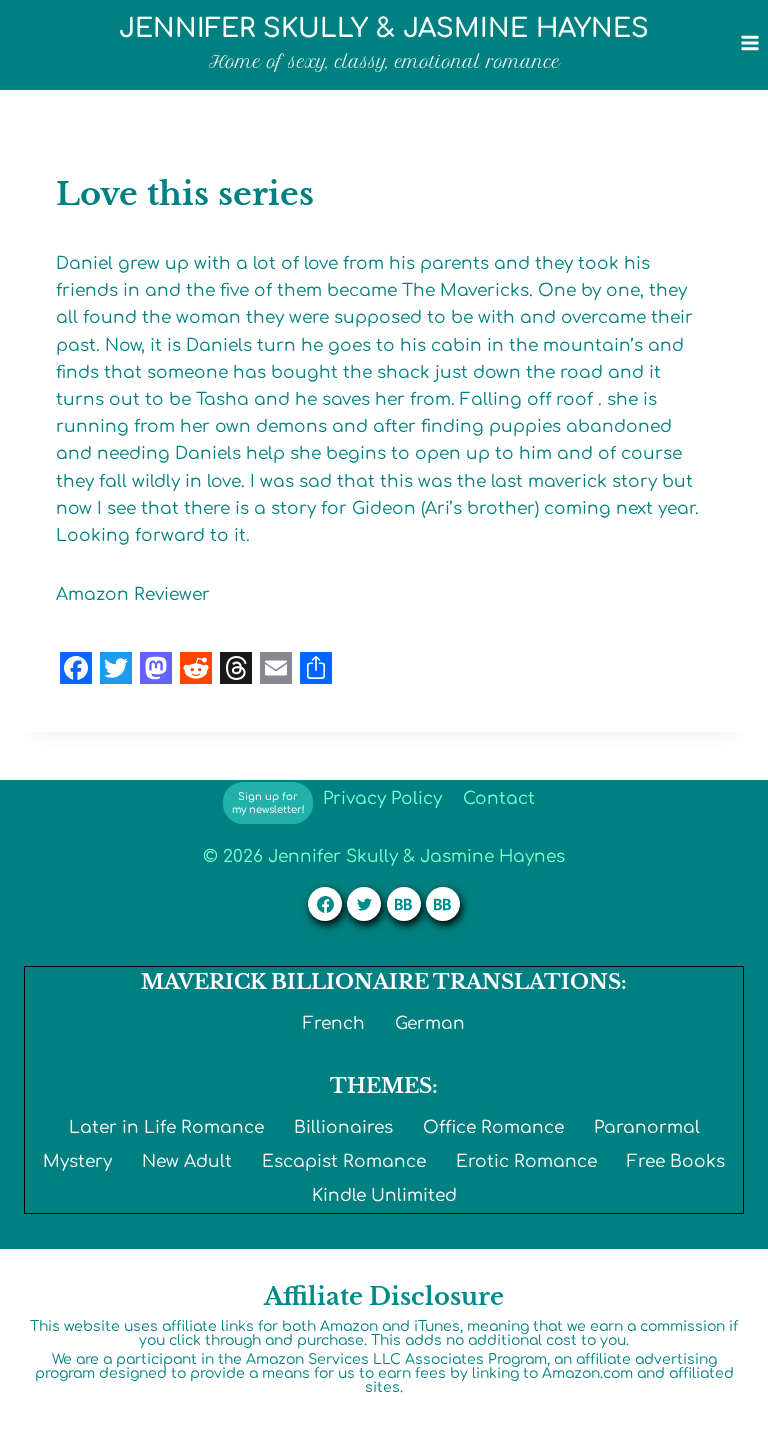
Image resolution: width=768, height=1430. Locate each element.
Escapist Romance (344, 1161)
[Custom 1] (404, 904)
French (334, 1023)
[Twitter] (364, 904)
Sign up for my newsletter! (268, 803)
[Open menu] (749, 42)
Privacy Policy (382, 798)
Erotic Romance (526, 1161)
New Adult (187, 1161)
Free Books (676, 1161)
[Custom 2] (443, 904)
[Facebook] (325, 904)
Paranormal (647, 1127)
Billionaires (343, 1127)
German (430, 1023)
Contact (499, 798)
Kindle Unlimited (384, 1195)
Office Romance (493, 1127)
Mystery (77, 1161)
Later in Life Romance (166, 1127)
